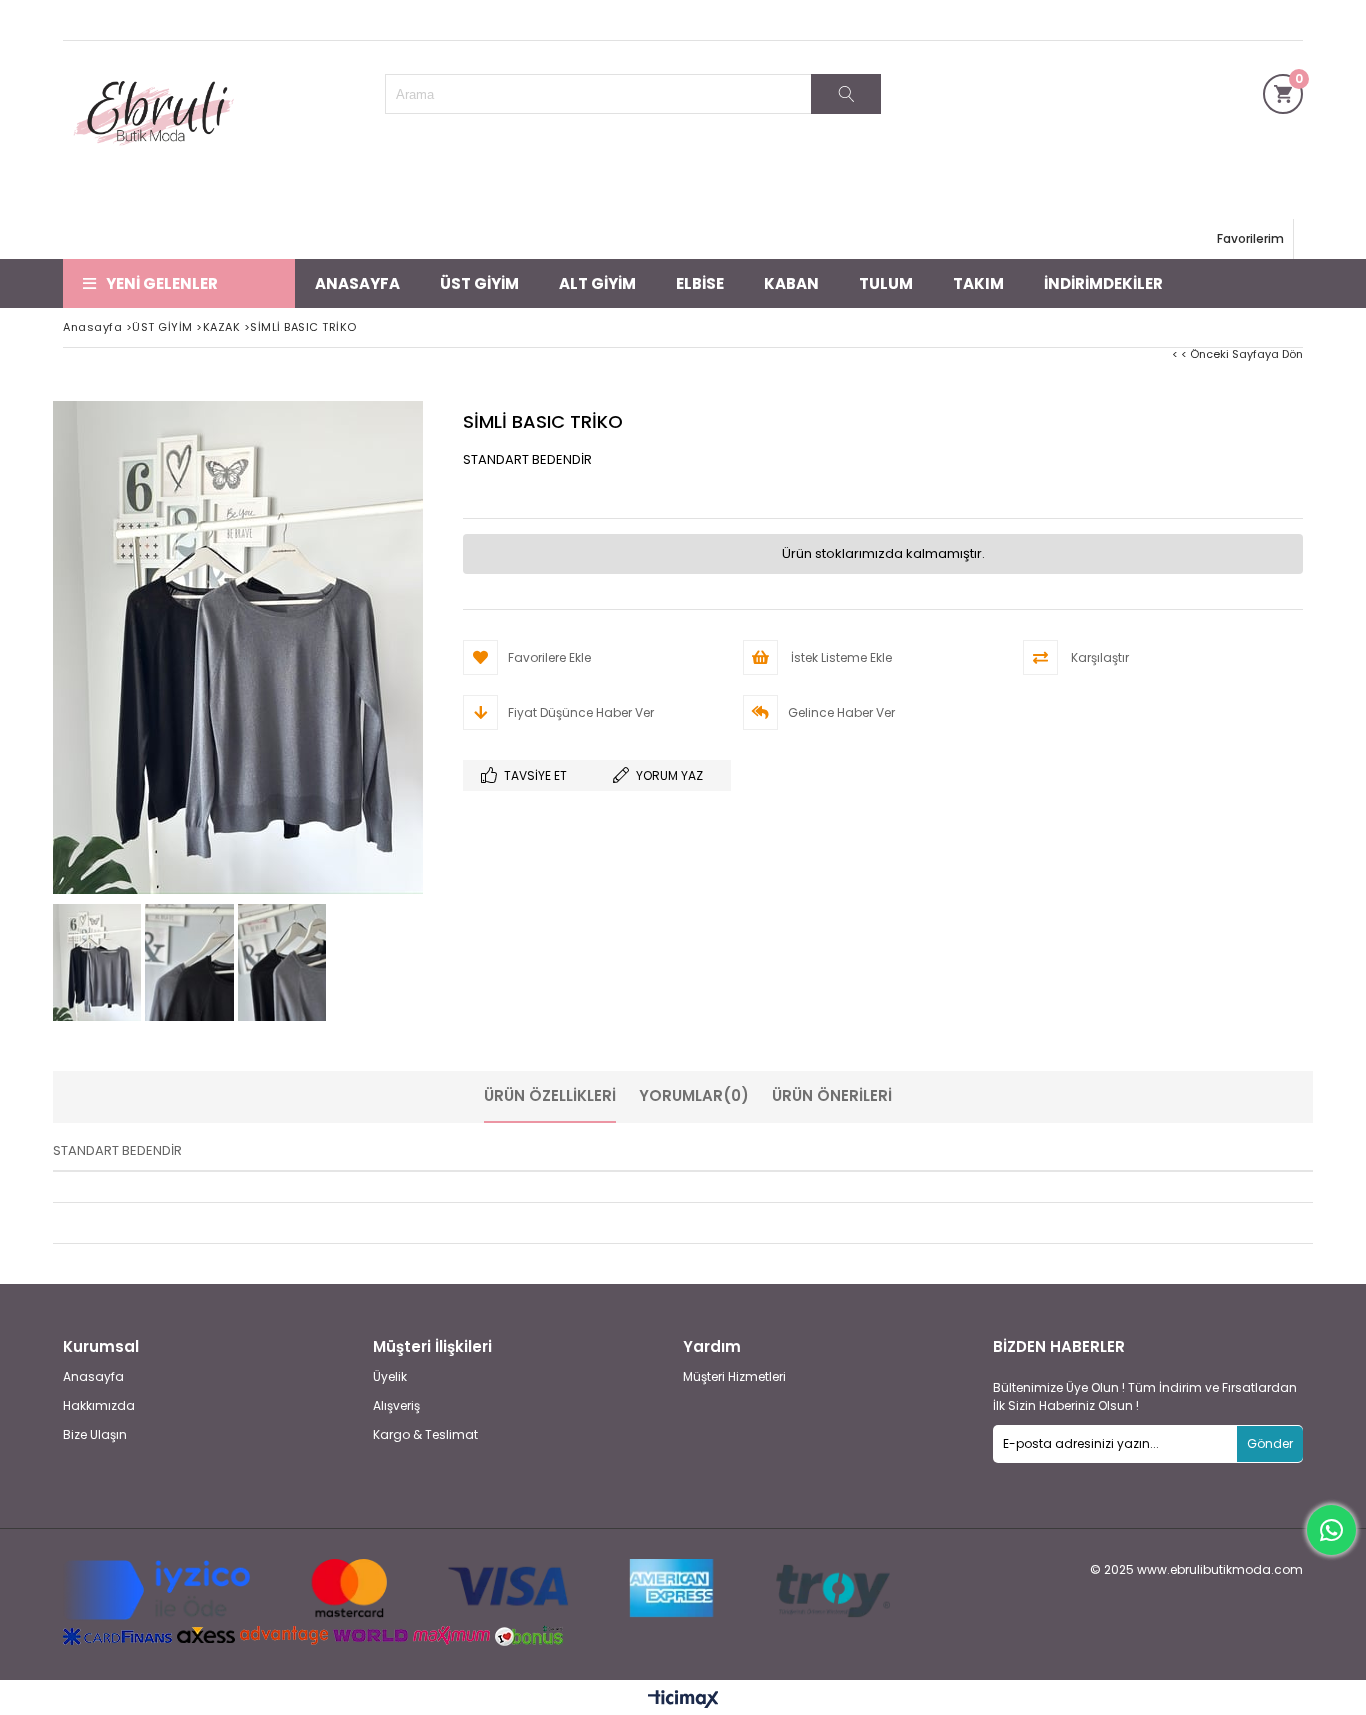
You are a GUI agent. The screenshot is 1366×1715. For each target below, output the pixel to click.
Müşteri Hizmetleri (734, 1377)
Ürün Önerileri (832, 1095)
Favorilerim (1250, 238)
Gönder (1270, 1443)
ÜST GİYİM (479, 283)
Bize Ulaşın (95, 1435)
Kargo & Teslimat (425, 1435)
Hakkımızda (99, 1406)
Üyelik (390, 1377)
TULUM (886, 283)
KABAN (791, 283)
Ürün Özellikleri (550, 1095)
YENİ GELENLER (162, 283)
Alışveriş (396, 1406)
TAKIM (978, 283)
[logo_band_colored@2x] (476, 1590)
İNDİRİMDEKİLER (1103, 283)
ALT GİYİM (597, 283)
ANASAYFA (357, 283)
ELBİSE (700, 283)
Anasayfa (93, 1377)
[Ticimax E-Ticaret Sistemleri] (683, 1700)
